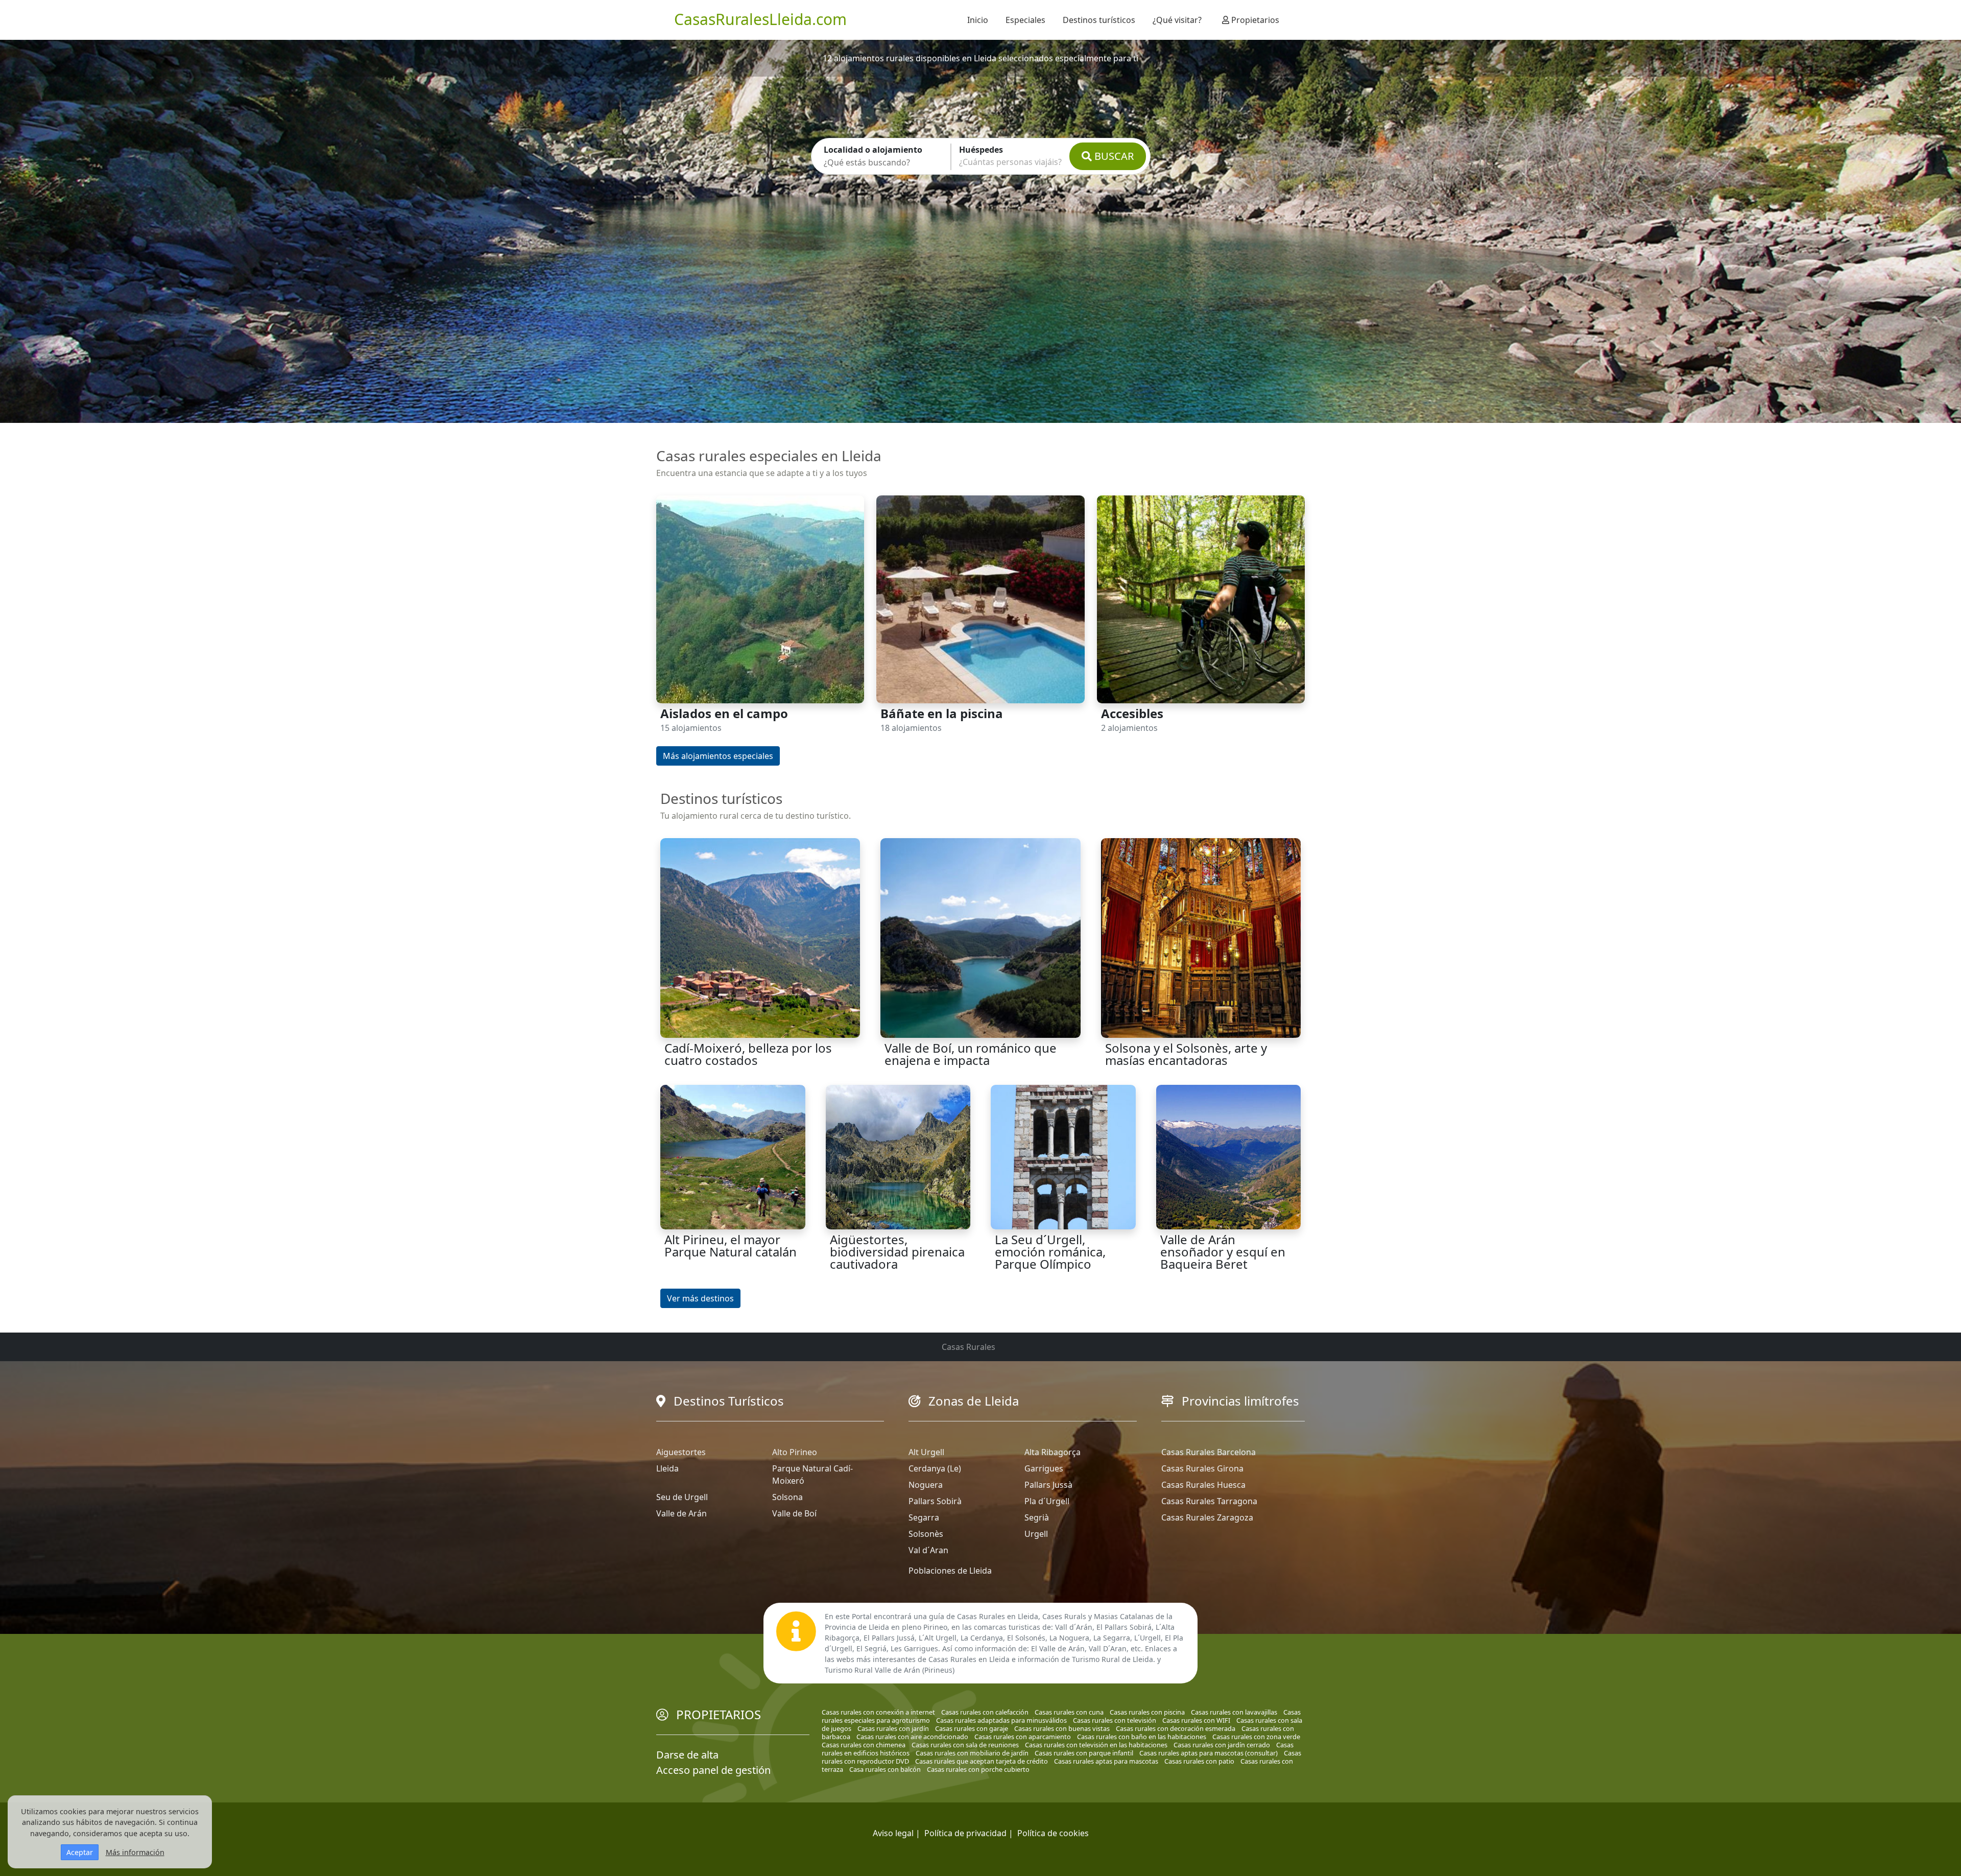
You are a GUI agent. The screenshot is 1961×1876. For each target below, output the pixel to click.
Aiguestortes (681, 1452)
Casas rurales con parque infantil (1084, 1753)
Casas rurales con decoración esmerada (1176, 1728)
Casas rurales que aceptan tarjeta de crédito (982, 1761)
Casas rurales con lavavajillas (1234, 1712)
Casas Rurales (968, 1347)
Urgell (1036, 1534)
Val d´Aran (928, 1550)
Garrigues (1044, 1468)
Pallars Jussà (1048, 1485)
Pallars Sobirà (935, 1501)
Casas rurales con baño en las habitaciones (1142, 1737)
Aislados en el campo (724, 713)
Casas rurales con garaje (972, 1728)
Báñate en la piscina (942, 713)
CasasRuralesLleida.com (760, 19)
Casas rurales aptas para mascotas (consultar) (1209, 1753)
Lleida (667, 1468)
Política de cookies (1053, 1833)
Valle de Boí (794, 1513)
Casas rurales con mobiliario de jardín (972, 1753)
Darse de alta (687, 1755)
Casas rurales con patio (1199, 1761)
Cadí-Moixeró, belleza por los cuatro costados (748, 1054)
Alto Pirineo (795, 1452)
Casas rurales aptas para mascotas (1106, 1761)
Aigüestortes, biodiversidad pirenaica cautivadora (897, 1252)
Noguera (926, 1485)
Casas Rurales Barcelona (1209, 1452)
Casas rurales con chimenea (864, 1745)
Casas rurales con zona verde (1256, 1737)
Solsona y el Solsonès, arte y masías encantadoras (1186, 1054)
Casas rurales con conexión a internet (878, 1712)
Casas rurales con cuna (1069, 1712)
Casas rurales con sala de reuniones (965, 1745)
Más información (135, 1852)
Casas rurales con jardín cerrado (1222, 1745)
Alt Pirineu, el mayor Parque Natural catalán (731, 1245)
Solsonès (926, 1534)
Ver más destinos (700, 1298)
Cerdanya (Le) (935, 1468)
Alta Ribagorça (1053, 1452)
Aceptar (80, 1852)
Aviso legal (893, 1833)
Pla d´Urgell (1047, 1501)
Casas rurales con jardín (893, 1728)
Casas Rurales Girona (1202, 1468)
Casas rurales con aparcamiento (1023, 1737)
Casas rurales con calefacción (985, 1712)
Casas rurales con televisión (1115, 1720)
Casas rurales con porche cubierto (978, 1769)
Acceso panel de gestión (713, 1770)
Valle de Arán (681, 1513)
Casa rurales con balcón (885, 1769)
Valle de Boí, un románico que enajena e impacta (971, 1054)
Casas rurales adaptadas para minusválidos (1001, 1720)
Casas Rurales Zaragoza (1207, 1517)
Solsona (787, 1497)
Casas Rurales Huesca (1203, 1485)
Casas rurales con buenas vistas (1062, 1728)
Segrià (1037, 1517)
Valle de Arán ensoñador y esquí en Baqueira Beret (1223, 1252)
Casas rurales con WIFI (1196, 1720)
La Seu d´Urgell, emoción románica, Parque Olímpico (1050, 1252)
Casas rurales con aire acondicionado (912, 1737)
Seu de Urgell (682, 1497)
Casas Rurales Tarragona (1209, 1501)
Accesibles (1132, 713)
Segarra (924, 1517)
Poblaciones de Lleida (950, 1571)
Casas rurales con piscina (1147, 1712)
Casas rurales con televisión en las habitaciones (1096, 1745)
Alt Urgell (926, 1452)
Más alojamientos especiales (718, 756)
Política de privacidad (965, 1833)
